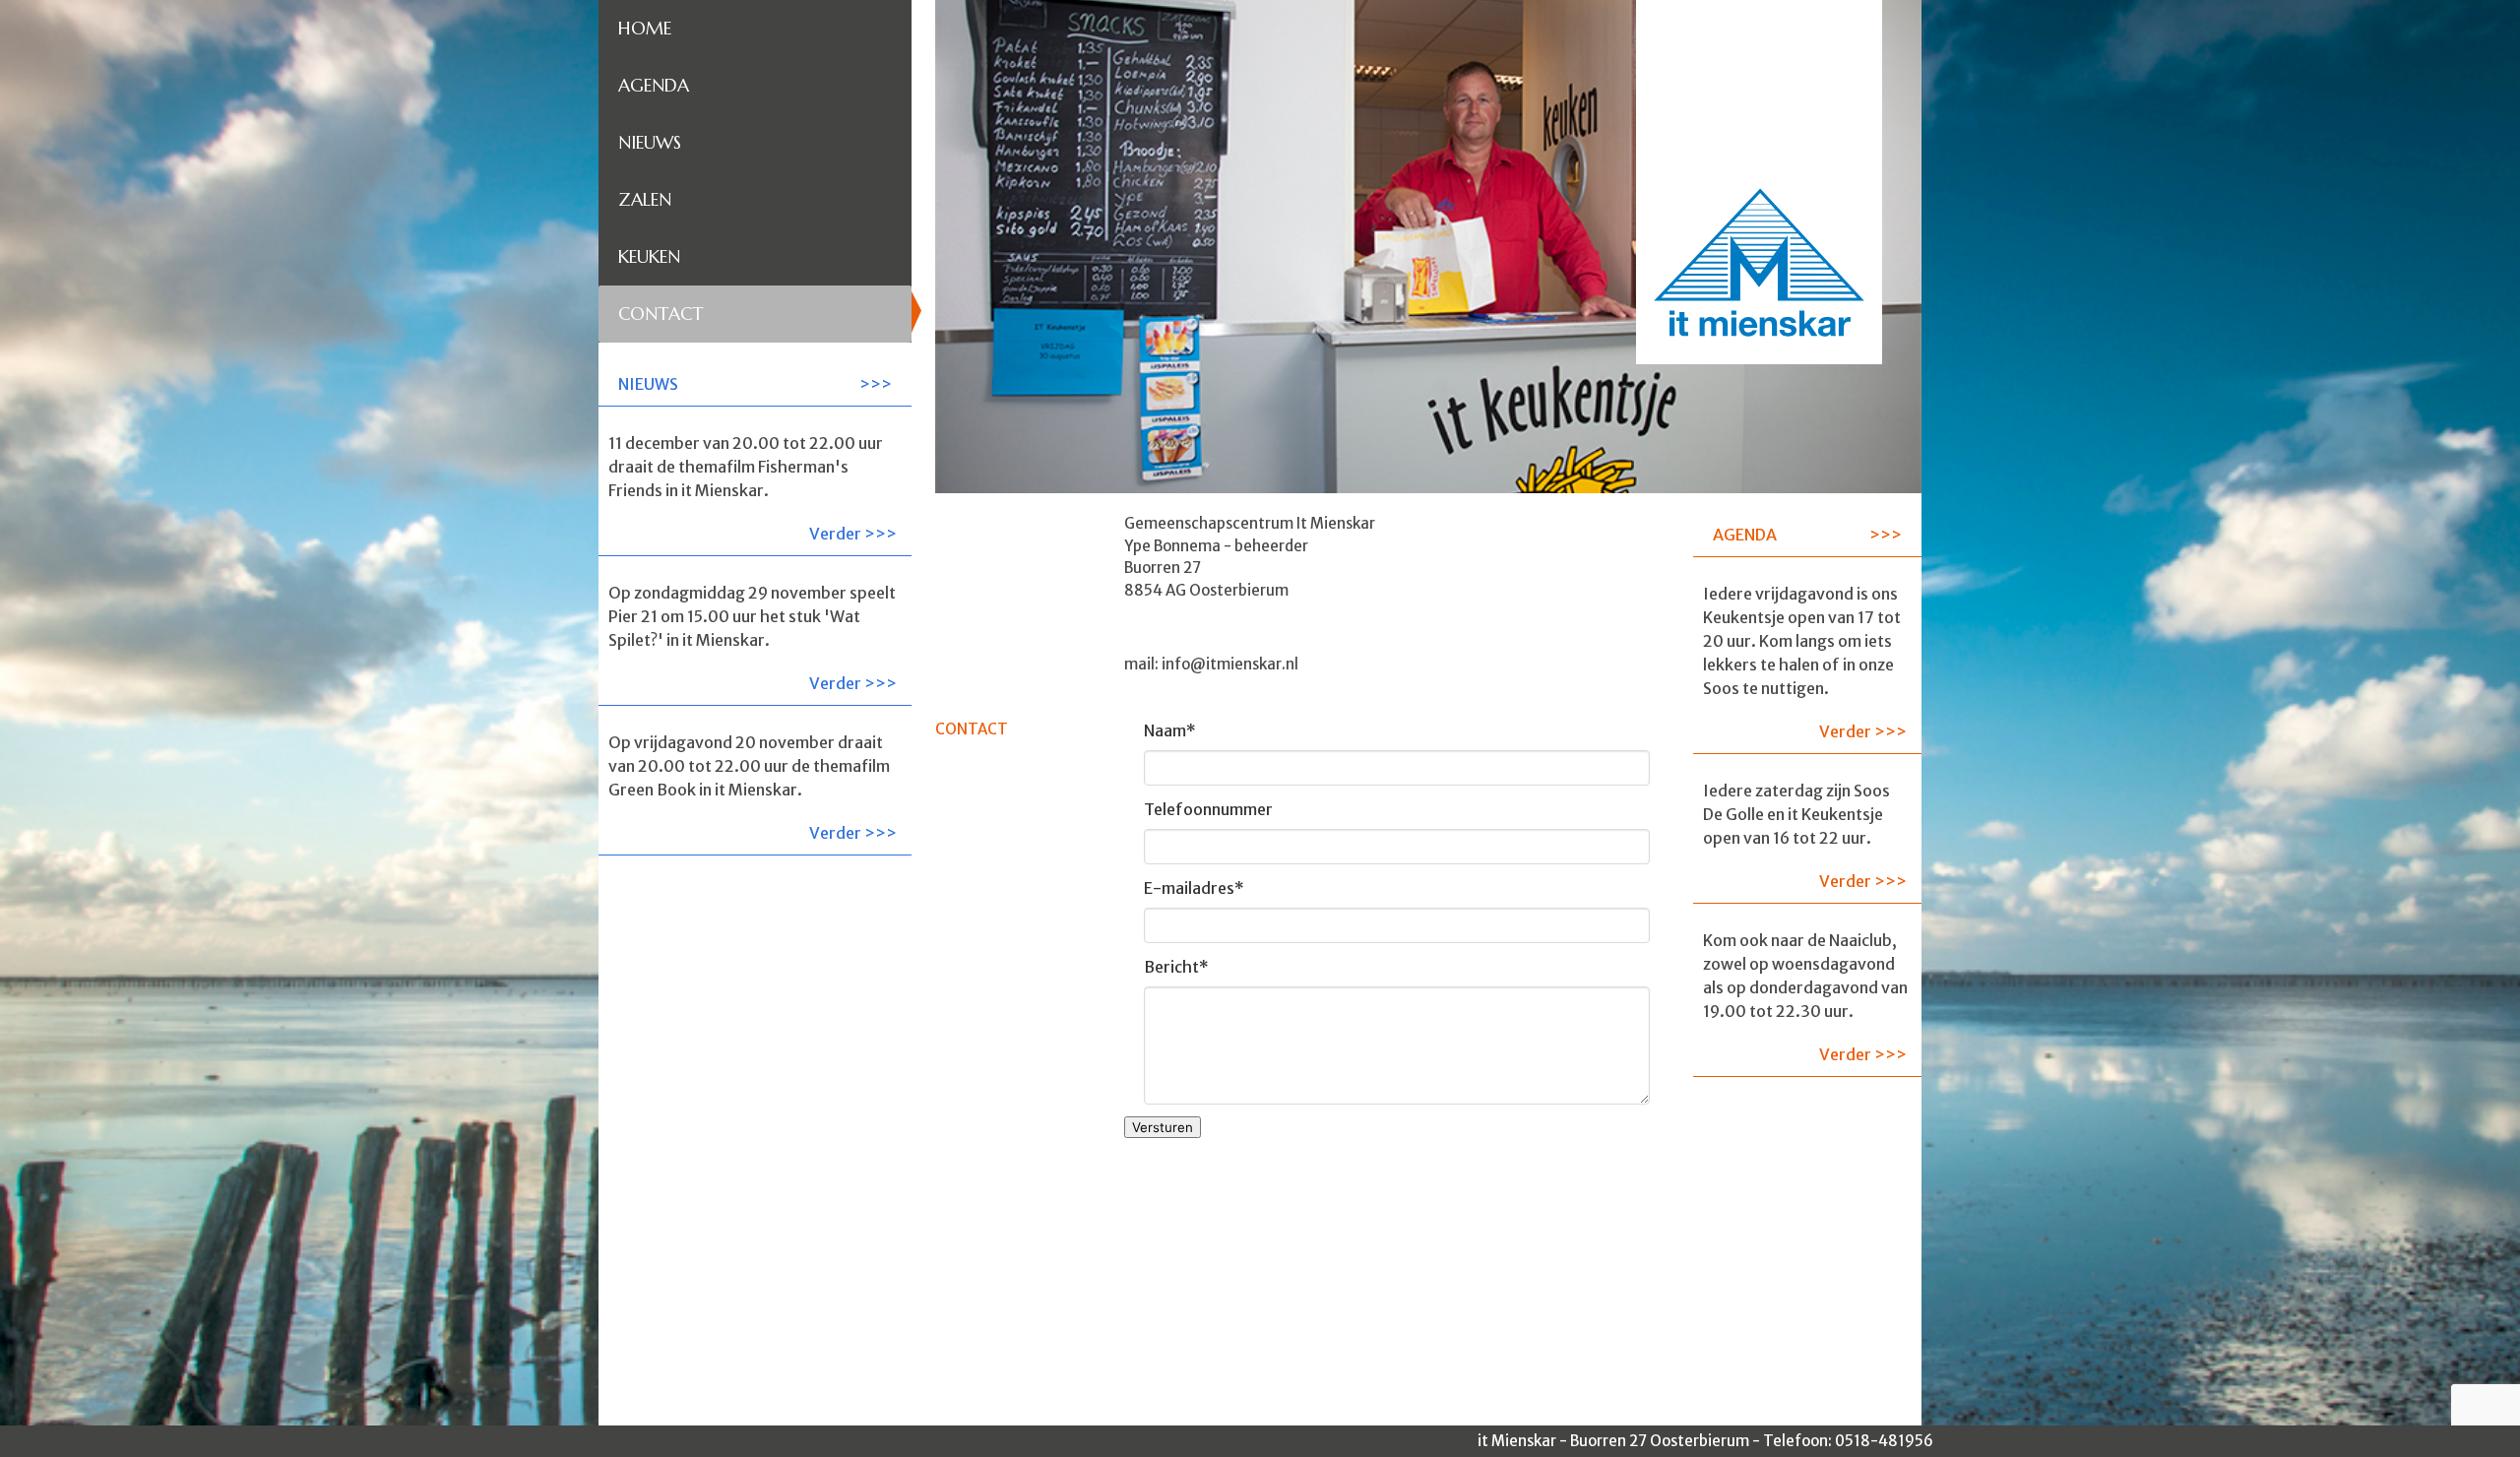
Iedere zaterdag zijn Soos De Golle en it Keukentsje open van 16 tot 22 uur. (1805, 836)
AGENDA (1745, 535)
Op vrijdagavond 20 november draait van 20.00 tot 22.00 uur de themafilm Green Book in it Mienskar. (753, 788)
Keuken (649, 256)
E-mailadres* (1194, 888)
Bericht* (1176, 967)
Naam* (1170, 730)
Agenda (654, 85)
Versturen (1163, 1127)
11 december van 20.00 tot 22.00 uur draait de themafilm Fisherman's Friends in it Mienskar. (753, 488)
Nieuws (650, 142)
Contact (661, 314)
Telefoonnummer (1208, 809)
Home (645, 28)
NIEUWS (648, 384)
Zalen (645, 199)
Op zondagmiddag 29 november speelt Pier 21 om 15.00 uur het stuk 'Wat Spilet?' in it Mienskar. (753, 638)
